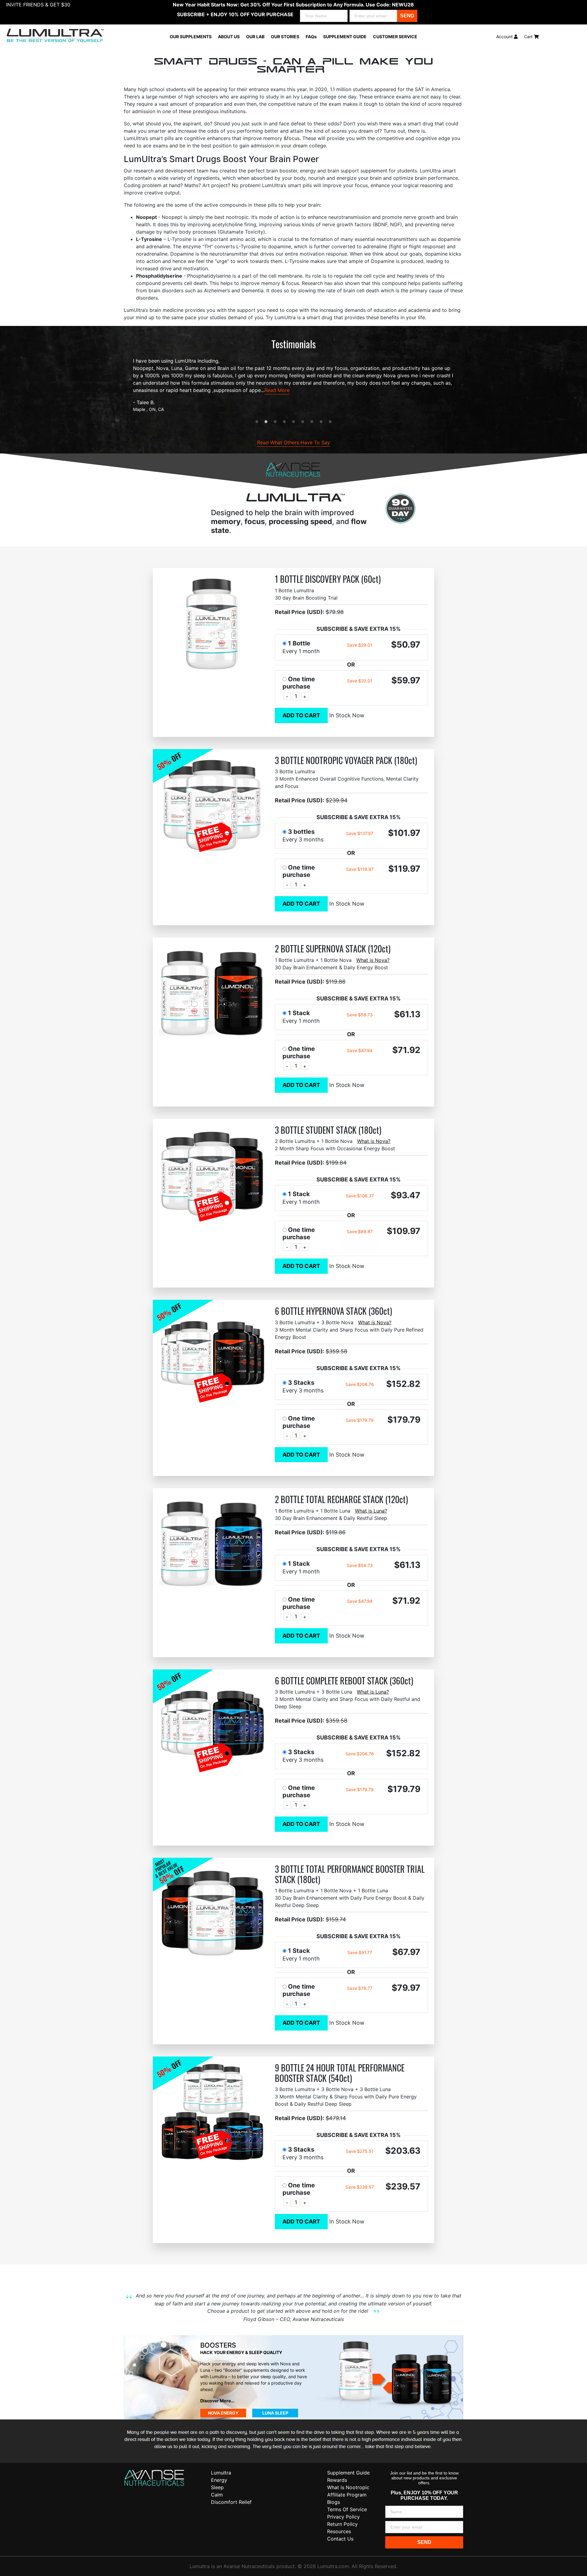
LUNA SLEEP (275, 2413)
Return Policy (342, 2524)
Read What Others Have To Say (293, 442)
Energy (219, 2480)
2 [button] (266, 422)
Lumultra (221, 2473)
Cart (529, 37)
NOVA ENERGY (223, 2413)
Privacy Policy (343, 2517)
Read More (277, 390)
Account (505, 37)
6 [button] (303, 422)
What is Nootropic (348, 2487)
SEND (407, 16)
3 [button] (275, 422)
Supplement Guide (348, 2473)
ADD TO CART (301, 715)
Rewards (337, 2480)
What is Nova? (373, 960)
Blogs (334, 2502)
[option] (293, 385)
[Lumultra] (154, 2478)
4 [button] (284, 422)
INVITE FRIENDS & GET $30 (38, 5)
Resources (339, 2531)
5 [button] (293, 422)
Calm (217, 2495)
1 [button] (257, 422)
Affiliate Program (347, 2495)
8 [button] (321, 422)
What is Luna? (371, 1511)
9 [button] (330, 422)
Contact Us (340, 2539)
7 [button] (312, 422)
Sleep (217, 2487)
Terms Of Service (347, 2509)
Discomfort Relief (231, 2502)
